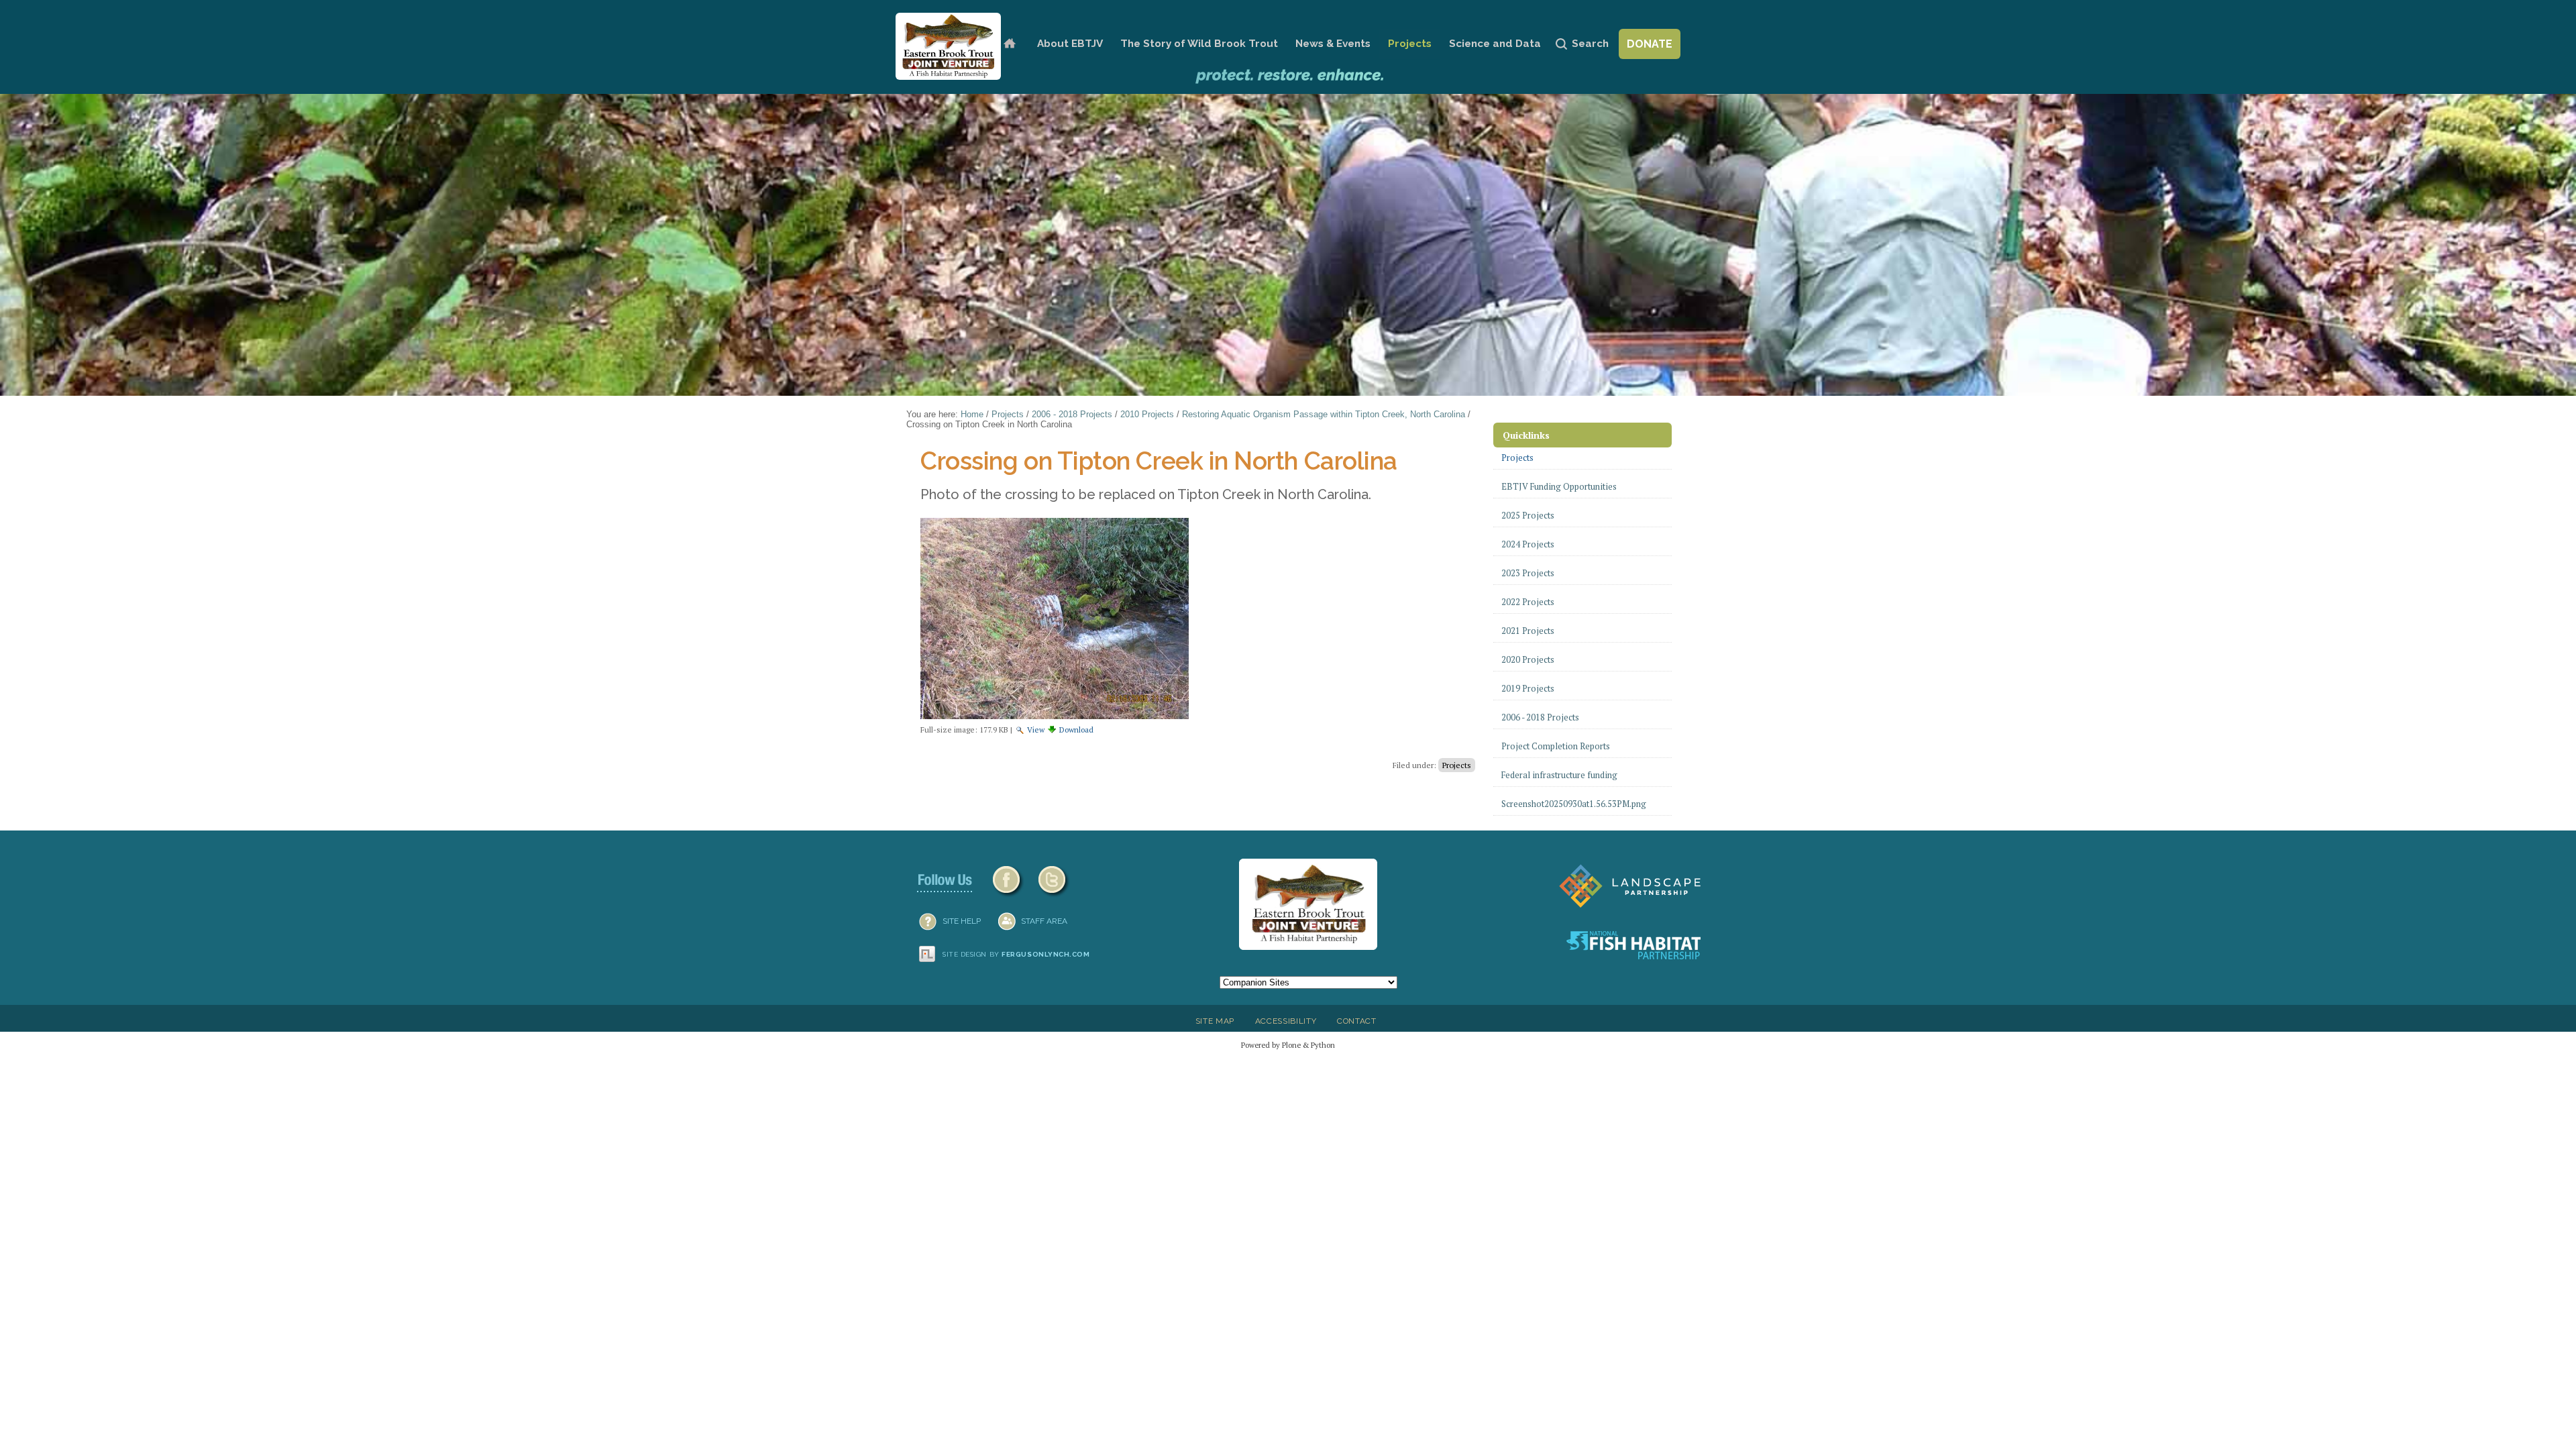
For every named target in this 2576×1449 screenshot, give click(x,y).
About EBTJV (1070, 44)
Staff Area (1044, 921)
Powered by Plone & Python (1288, 1045)
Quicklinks (1526, 435)
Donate (1650, 44)
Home (1009, 44)
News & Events (1333, 44)
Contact (1357, 1021)
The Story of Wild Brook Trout (1199, 44)
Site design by (1016, 954)
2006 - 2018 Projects (1072, 414)
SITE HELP (962, 921)
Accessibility (1286, 1021)
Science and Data (1495, 44)
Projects (1410, 44)
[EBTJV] (948, 46)
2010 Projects (1147, 414)
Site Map (1215, 1021)
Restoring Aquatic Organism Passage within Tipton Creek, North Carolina (1324, 414)
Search (1590, 44)
